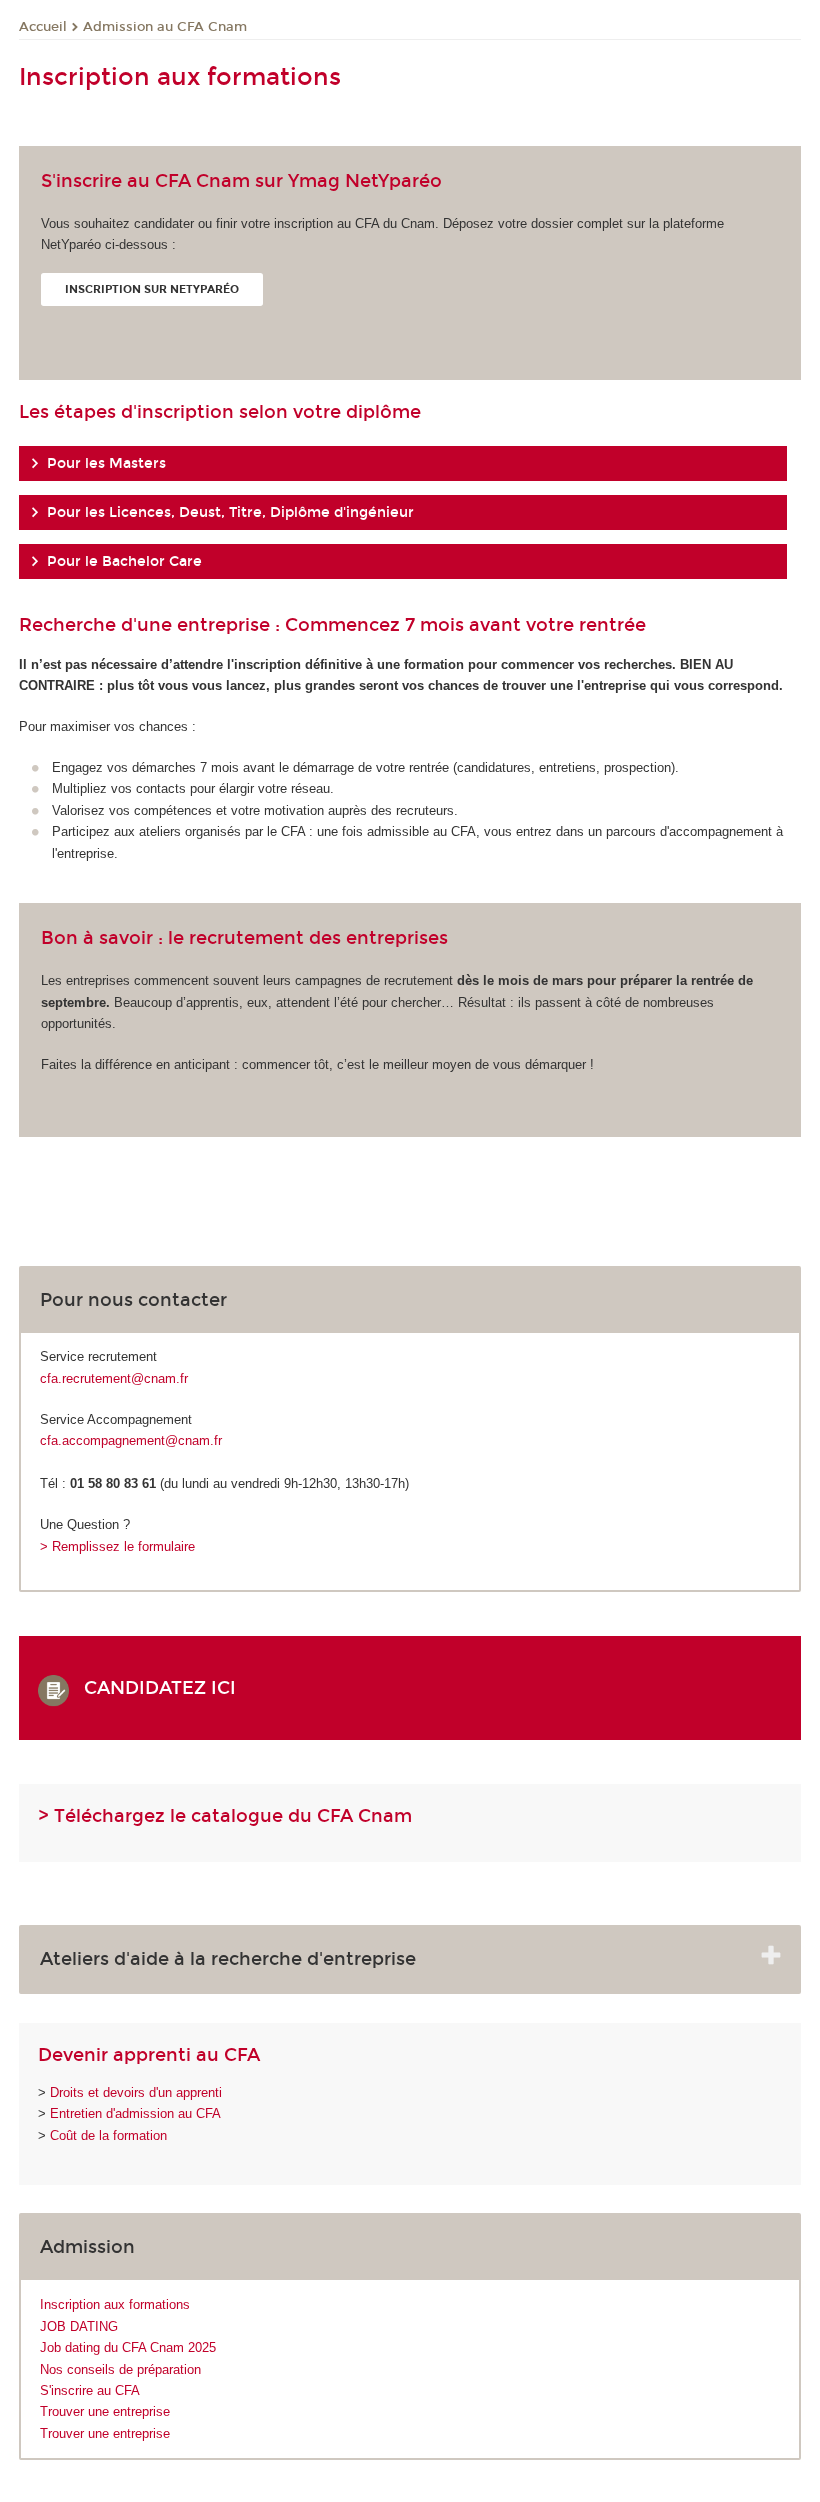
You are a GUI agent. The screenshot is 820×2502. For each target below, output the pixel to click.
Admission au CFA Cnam (165, 27)
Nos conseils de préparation (120, 2369)
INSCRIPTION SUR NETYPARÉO (152, 289)
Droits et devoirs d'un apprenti (136, 2092)
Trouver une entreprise (105, 2411)
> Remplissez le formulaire (117, 1546)
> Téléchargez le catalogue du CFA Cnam (225, 1816)
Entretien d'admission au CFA (135, 2113)
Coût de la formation (108, 2135)
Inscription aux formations (115, 2304)
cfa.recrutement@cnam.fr (114, 1378)
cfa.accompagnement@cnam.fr (131, 1440)
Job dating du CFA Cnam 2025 (128, 2347)
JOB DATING (79, 2326)
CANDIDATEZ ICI (167, 1688)
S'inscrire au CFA (90, 2390)
